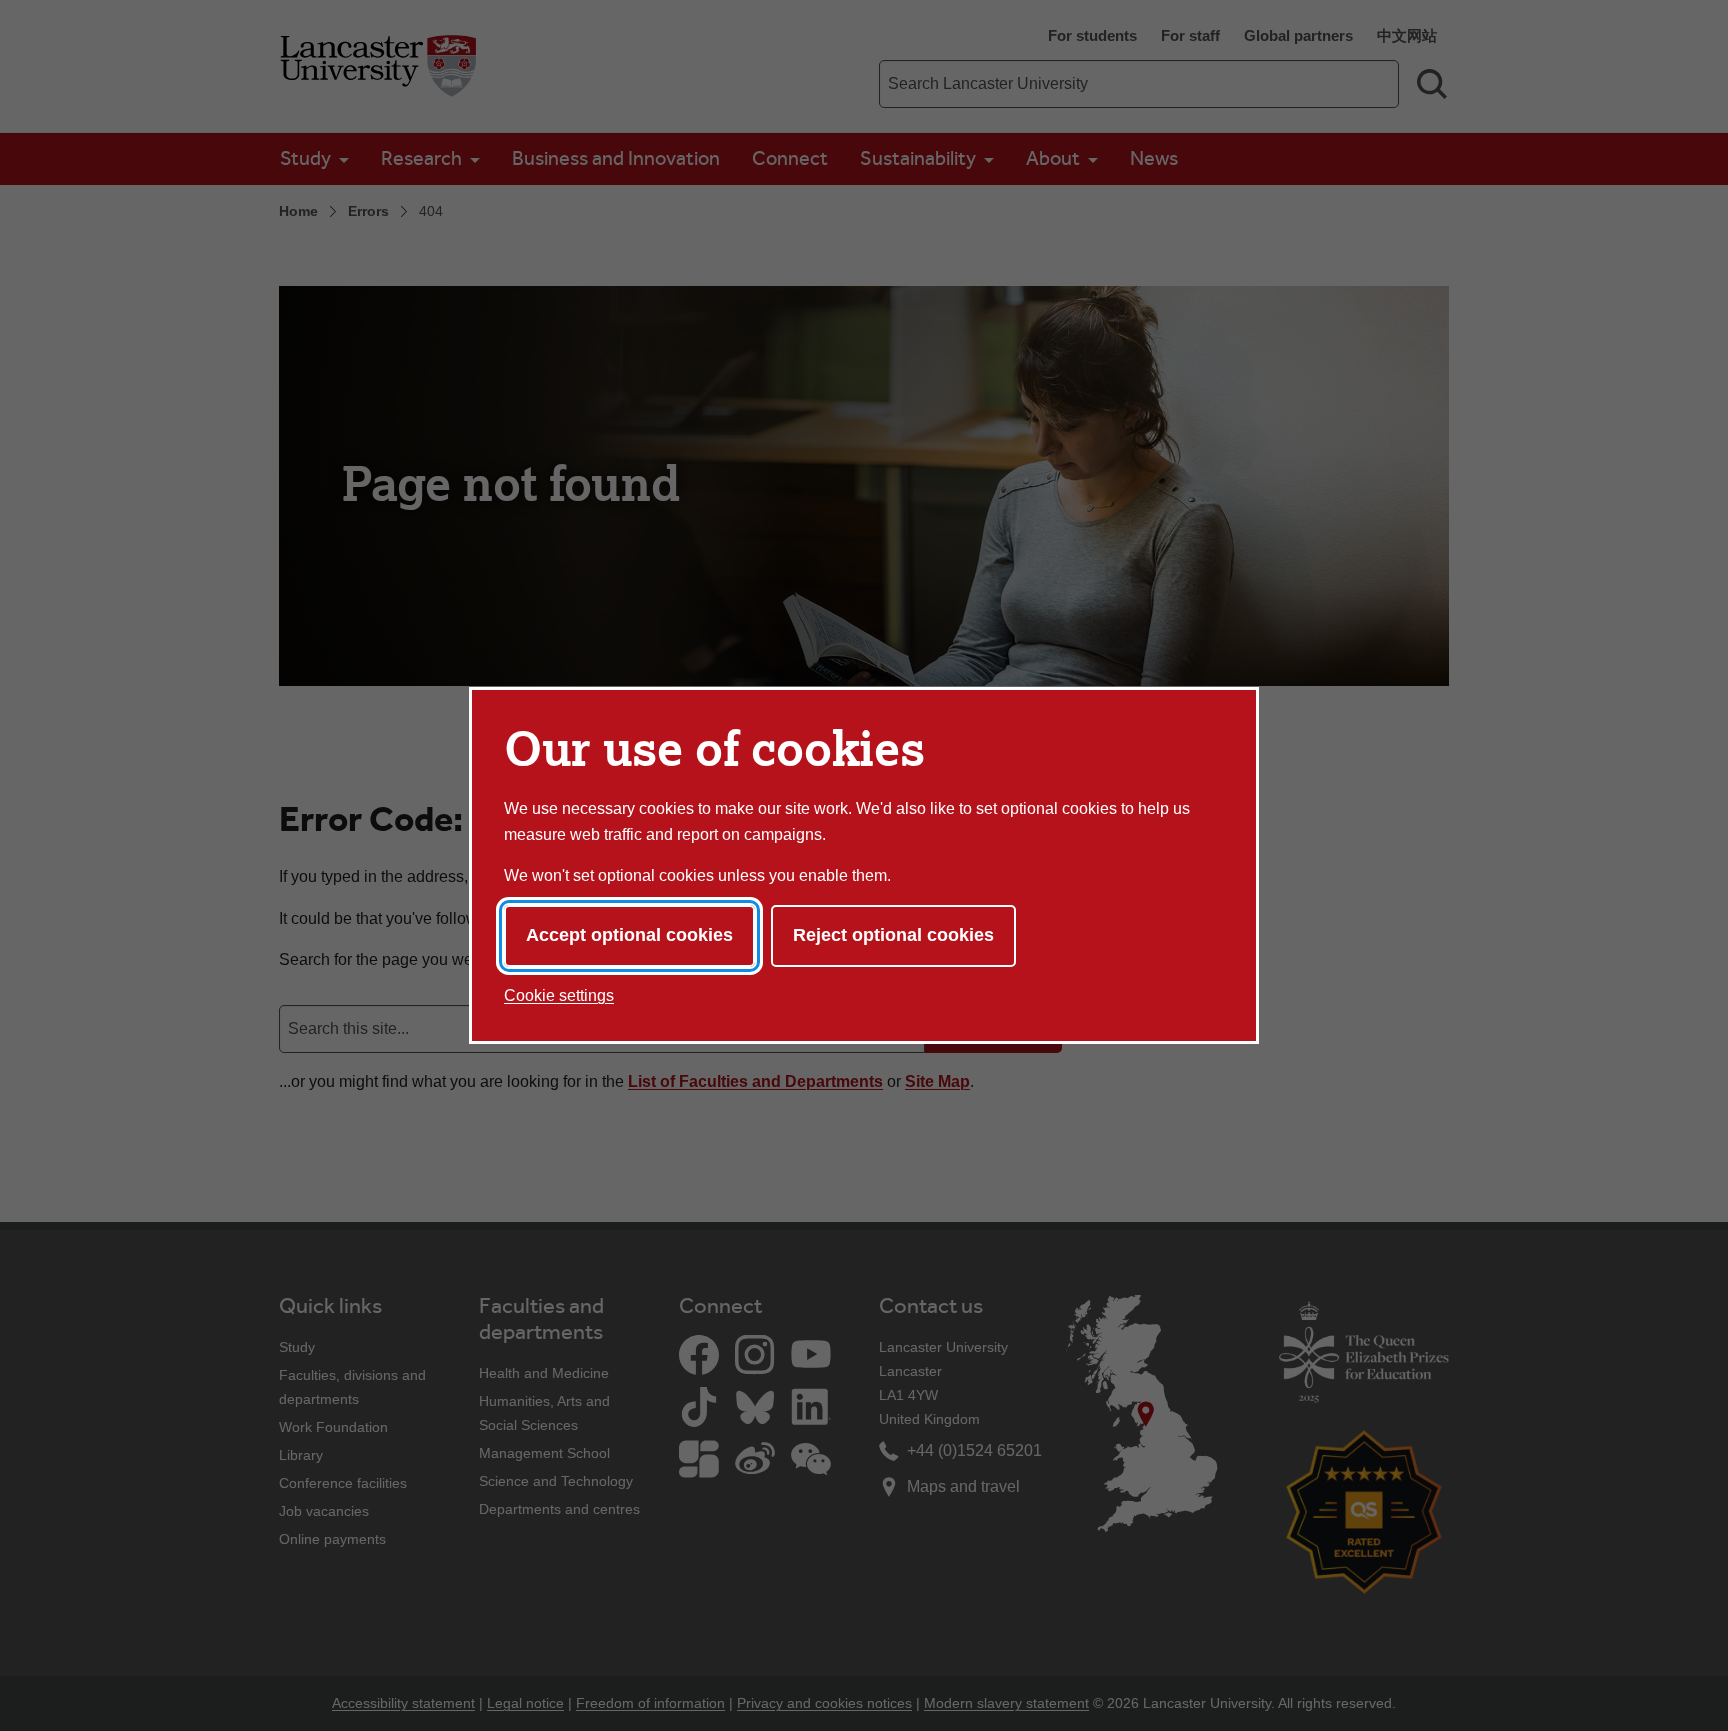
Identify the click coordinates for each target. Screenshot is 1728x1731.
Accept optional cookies (629, 935)
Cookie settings (559, 995)
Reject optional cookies (893, 935)
